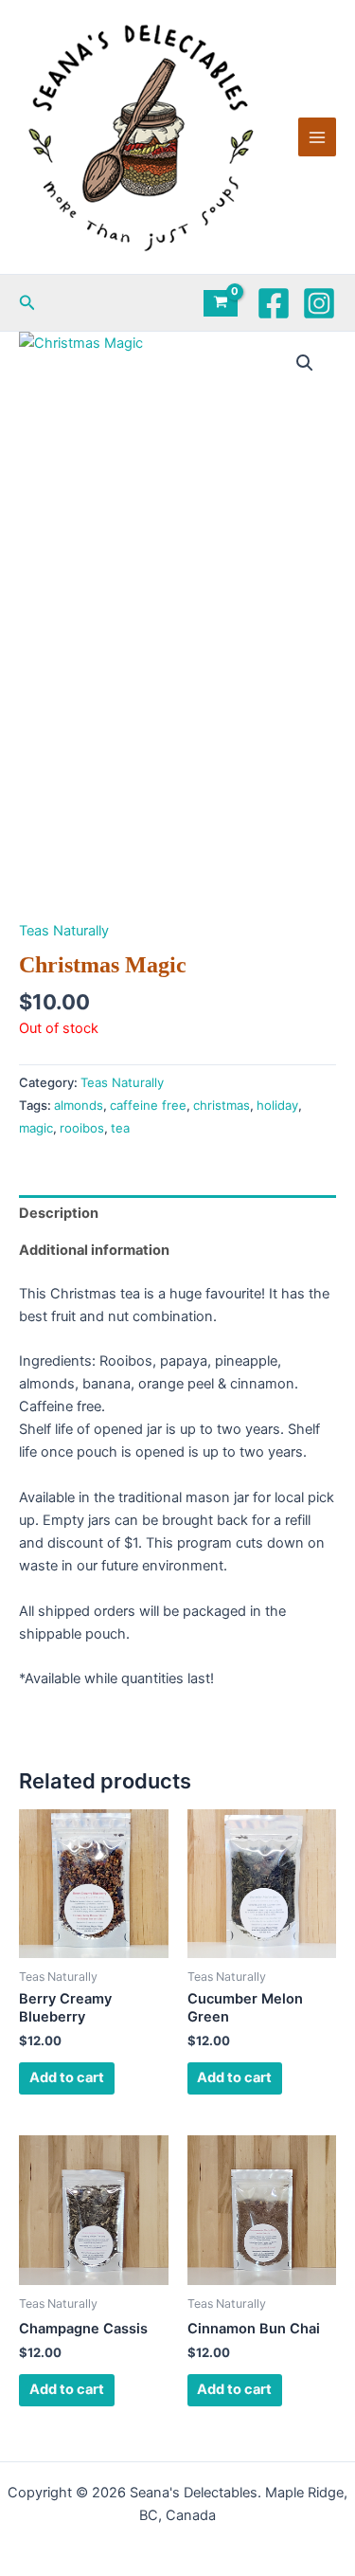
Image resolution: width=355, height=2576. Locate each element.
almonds (79, 1105)
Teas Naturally (64, 931)
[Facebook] (274, 303)
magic (36, 1128)
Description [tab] (59, 1213)
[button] (27, 303)
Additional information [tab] (94, 1250)
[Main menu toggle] (317, 136)
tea (120, 1128)
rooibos (82, 1128)
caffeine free (148, 1105)
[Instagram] (319, 303)
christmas (222, 1105)
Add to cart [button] (67, 2077)
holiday (277, 1105)
